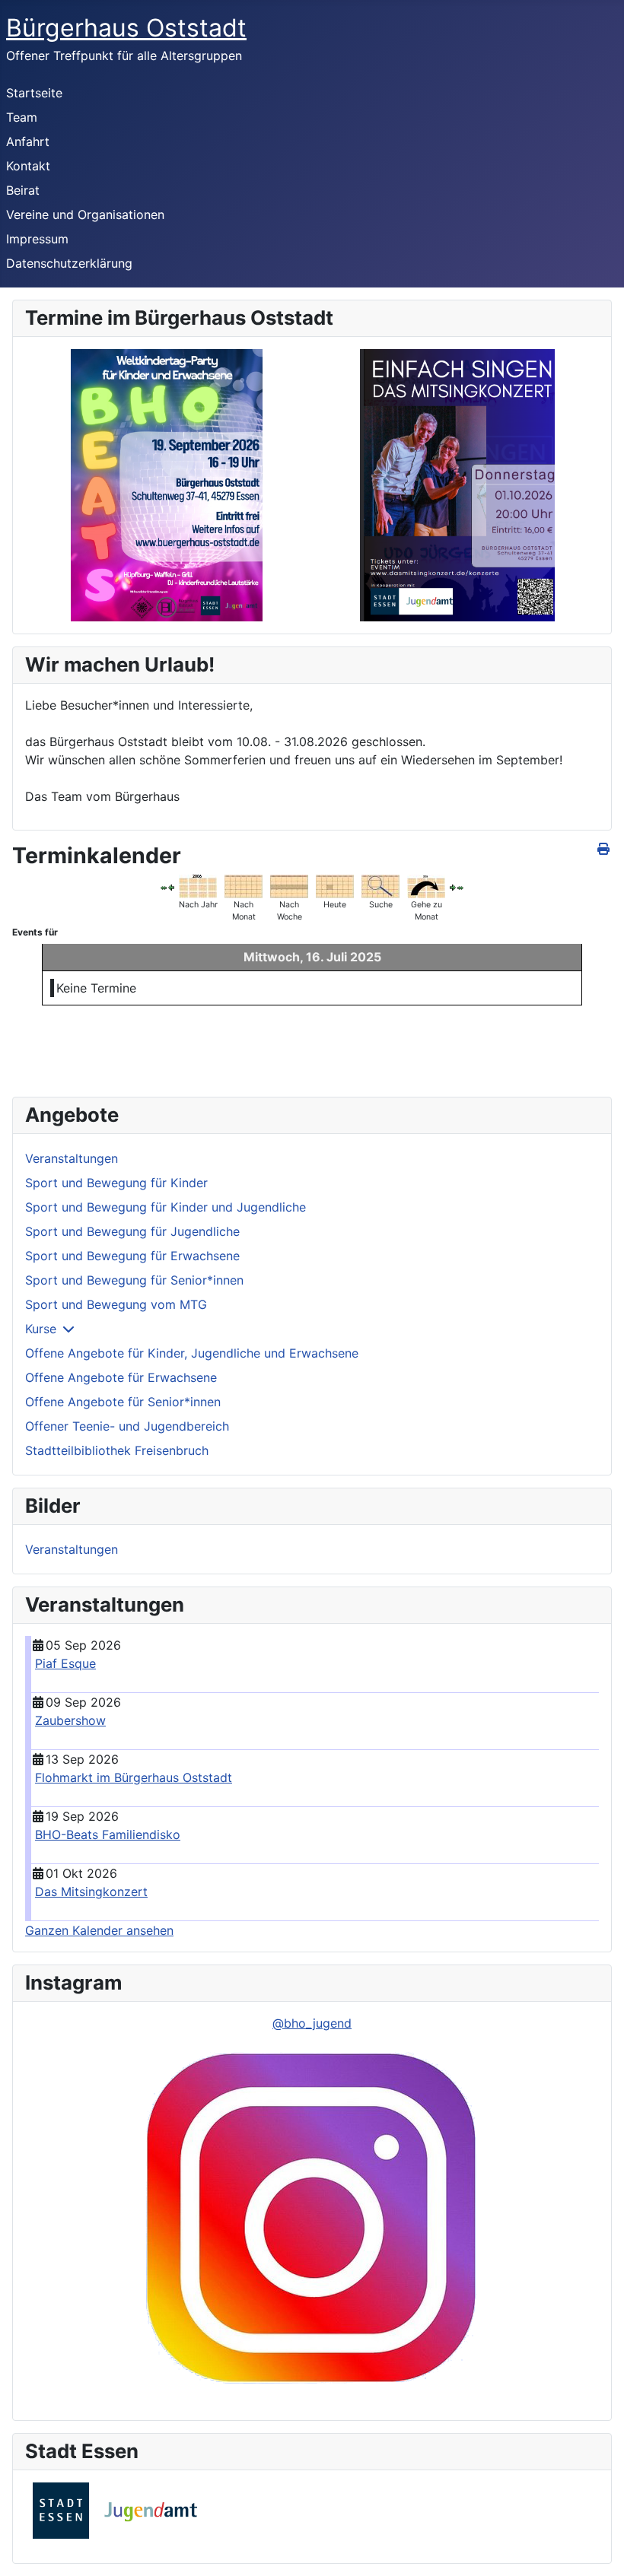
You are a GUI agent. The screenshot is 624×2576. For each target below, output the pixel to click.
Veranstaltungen (72, 1158)
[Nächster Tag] (453, 887)
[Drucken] (605, 849)
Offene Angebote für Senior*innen (123, 1402)
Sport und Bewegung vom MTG (116, 1304)
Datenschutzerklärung (69, 263)
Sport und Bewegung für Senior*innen (134, 1280)
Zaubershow (70, 1720)
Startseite (34, 93)
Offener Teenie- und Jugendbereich (127, 1426)
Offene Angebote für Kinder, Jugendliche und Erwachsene (192, 1353)
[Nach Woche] (289, 885)
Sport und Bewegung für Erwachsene (132, 1256)
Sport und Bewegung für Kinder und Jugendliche (166, 1207)
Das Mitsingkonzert (91, 1892)
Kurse (41, 1329)
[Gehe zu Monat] (426, 885)
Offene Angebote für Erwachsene (121, 1377)
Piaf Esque (65, 1663)
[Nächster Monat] (460, 887)
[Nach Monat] (244, 885)
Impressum (37, 239)
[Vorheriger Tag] (171, 887)
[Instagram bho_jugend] (312, 2220)
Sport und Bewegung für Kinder (116, 1183)
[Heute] (335, 885)
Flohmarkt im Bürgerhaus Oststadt (134, 1777)
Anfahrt (28, 141)
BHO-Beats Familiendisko (108, 1834)
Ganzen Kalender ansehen (99, 1930)
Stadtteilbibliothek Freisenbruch (117, 1450)
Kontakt (28, 166)
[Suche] (380, 885)
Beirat (23, 190)
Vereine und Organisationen (85, 214)
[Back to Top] (597, 2548)
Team (22, 117)
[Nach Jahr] (198, 885)
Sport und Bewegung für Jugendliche (132, 1231)
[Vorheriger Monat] (164, 887)
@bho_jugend (312, 2023)
